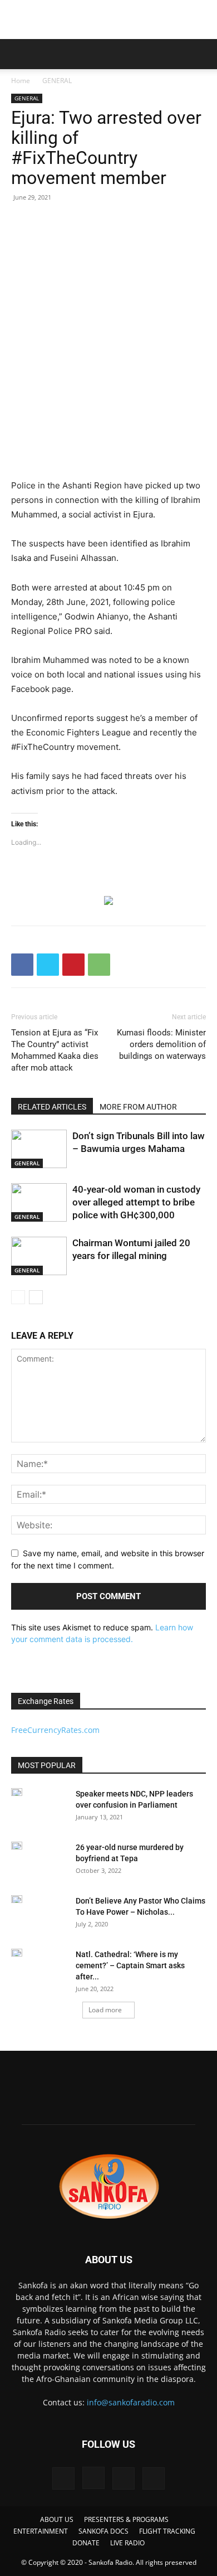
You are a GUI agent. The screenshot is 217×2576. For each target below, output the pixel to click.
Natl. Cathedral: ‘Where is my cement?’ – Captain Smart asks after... (130, 1965)
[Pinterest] (73, 965)
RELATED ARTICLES (52, 1107)
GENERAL (57, 81)
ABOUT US (57, 2519)
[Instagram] (93, 2478)
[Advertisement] (108, 20)
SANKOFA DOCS (103, 2531)
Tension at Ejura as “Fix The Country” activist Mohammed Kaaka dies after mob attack (55, 1050)
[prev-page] (18, 1297)
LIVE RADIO (127, 2543)
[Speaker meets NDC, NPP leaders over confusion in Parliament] (17, 1792)
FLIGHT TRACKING (167, 2531)
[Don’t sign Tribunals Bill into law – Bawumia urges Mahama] (39, 1149)
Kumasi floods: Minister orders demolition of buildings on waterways (161, 1044)
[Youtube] (154, 2478)
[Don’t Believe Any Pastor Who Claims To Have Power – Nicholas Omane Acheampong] (17, 1899)
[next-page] (36, 1297)
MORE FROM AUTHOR (138, 1107)
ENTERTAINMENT (41, 2531)
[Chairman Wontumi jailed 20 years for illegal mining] (39, 1256)
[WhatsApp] (99, 965)
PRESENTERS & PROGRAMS (126, 2519)
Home (21, 81)
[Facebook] (22, 965)
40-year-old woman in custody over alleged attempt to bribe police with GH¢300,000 (136, 1202)
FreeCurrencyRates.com (55, 1730)
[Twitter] (48, 965)
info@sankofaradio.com (131, 2402)
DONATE (86, 2543)
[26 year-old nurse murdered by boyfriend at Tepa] (17, 1846)
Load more (105, 2010)
